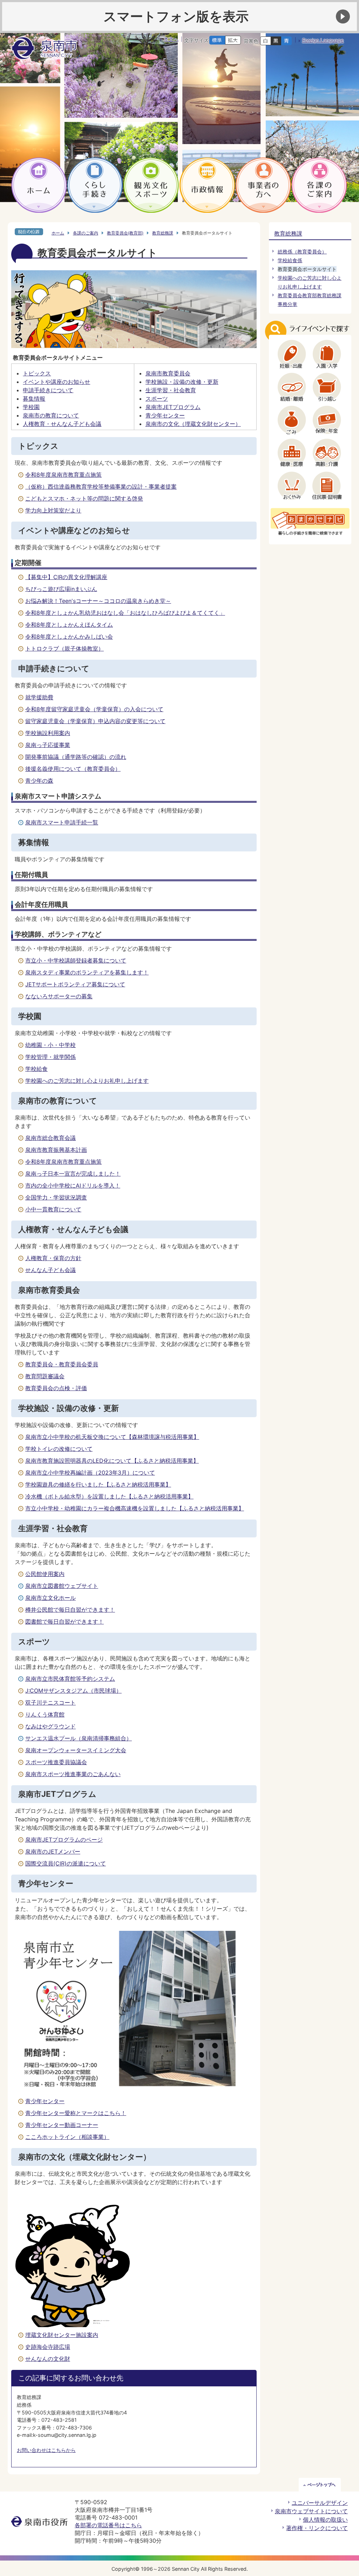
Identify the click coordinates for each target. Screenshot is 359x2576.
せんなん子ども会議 (50, 1270)
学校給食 (36, 1069)
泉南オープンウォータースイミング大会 (76, 1750)
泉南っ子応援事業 (48, 745)
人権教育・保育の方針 (53, 1258)
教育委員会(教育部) (125, 233)
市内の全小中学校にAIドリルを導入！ (73, 1185)
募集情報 (34, 399)
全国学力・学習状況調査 (56, 1197)
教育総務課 (163, 233)
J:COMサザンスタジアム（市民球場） (73, 1691)
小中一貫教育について (53, 1209)
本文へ (171, 39)
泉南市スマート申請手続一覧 (62, 822)
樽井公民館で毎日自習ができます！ (70, 1610)
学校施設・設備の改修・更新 (182, 382)
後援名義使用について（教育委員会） (73, 769)
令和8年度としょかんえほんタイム (69, 625)
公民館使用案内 (45, 1574)
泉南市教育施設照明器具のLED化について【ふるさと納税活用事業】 (112, 1461)
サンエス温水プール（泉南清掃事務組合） (79, 1738)
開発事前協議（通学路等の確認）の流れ (76, 757)
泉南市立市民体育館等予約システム (70, 1679)
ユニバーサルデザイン (320, 2503)
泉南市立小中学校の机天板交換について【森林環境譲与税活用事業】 (112, 1437)
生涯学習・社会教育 (171, 390)
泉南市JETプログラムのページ (64, 1840)
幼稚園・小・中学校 (50, 1045)
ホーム (58, 233)
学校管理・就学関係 (50, 1057)
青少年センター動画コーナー (62, 2125)
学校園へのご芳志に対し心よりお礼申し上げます (87, 1081)
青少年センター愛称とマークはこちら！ (76, 2113)
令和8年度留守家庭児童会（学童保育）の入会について (94, 709)
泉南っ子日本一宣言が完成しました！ (73, 1174)
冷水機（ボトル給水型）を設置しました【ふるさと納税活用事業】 (109, 1496)
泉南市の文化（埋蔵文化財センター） (193, 424)
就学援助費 (39, 697)
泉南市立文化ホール (50, 1598)
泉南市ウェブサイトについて (311, 2511)
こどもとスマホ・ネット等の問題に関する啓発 (84, 498)
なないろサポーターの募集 (59, 996)
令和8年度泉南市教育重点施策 (63, 475)
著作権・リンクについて (317, 2528)
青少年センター (165, 415)
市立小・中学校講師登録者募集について (76, 960)
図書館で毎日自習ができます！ (65, 1622)
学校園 (31, 407)
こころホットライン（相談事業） (67, 2137)
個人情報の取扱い (325, 2520)
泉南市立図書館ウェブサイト (62, 1586)
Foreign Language (323, 40)
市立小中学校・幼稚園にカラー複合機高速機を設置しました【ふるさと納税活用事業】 (135, 1508)
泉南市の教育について (51, 415)
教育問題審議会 (45, 1376)
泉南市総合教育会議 (50, 1138)
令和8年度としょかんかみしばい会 (69, 637)
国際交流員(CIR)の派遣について (66, 1863)
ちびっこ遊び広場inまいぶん (61, 589)
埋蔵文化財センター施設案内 (62, 2335)
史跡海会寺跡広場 (48, 2347)
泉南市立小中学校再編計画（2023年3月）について (90, 1473)
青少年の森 (39, 781)
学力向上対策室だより (53, 510)
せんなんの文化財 (48, 2359)
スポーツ (157, 399)
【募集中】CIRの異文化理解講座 (66, 577)
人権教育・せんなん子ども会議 (62, 424)
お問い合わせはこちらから (46, 2450)
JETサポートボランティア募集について (75, 984)
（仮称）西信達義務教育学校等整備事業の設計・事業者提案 (101, 487)
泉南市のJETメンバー (53, 1851)
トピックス (37, 373)
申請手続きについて (48, 390)
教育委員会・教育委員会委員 (62, 1364)
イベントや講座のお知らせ (56, 382)
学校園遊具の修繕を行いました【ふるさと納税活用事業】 (98, 1484)
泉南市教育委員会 (168, 373)
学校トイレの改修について (59, 1449)
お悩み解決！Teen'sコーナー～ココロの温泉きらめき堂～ (98, 601)
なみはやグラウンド (50, 1726)
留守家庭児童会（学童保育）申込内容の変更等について (95, 721)
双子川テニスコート (50, 1702)
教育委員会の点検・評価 (56, 1388)
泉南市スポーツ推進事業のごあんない (73, 1774)
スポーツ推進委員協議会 (56, 1762)
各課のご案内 (86, 233)
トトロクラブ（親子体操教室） (65, 648)
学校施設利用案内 (48, 733)
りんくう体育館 (45, 1714)
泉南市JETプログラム (173, 407)
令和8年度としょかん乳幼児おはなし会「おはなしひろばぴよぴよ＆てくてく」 (125, 613)
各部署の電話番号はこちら (108, 2525)
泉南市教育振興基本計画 (56, 1150)
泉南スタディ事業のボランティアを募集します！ (87, 972)
